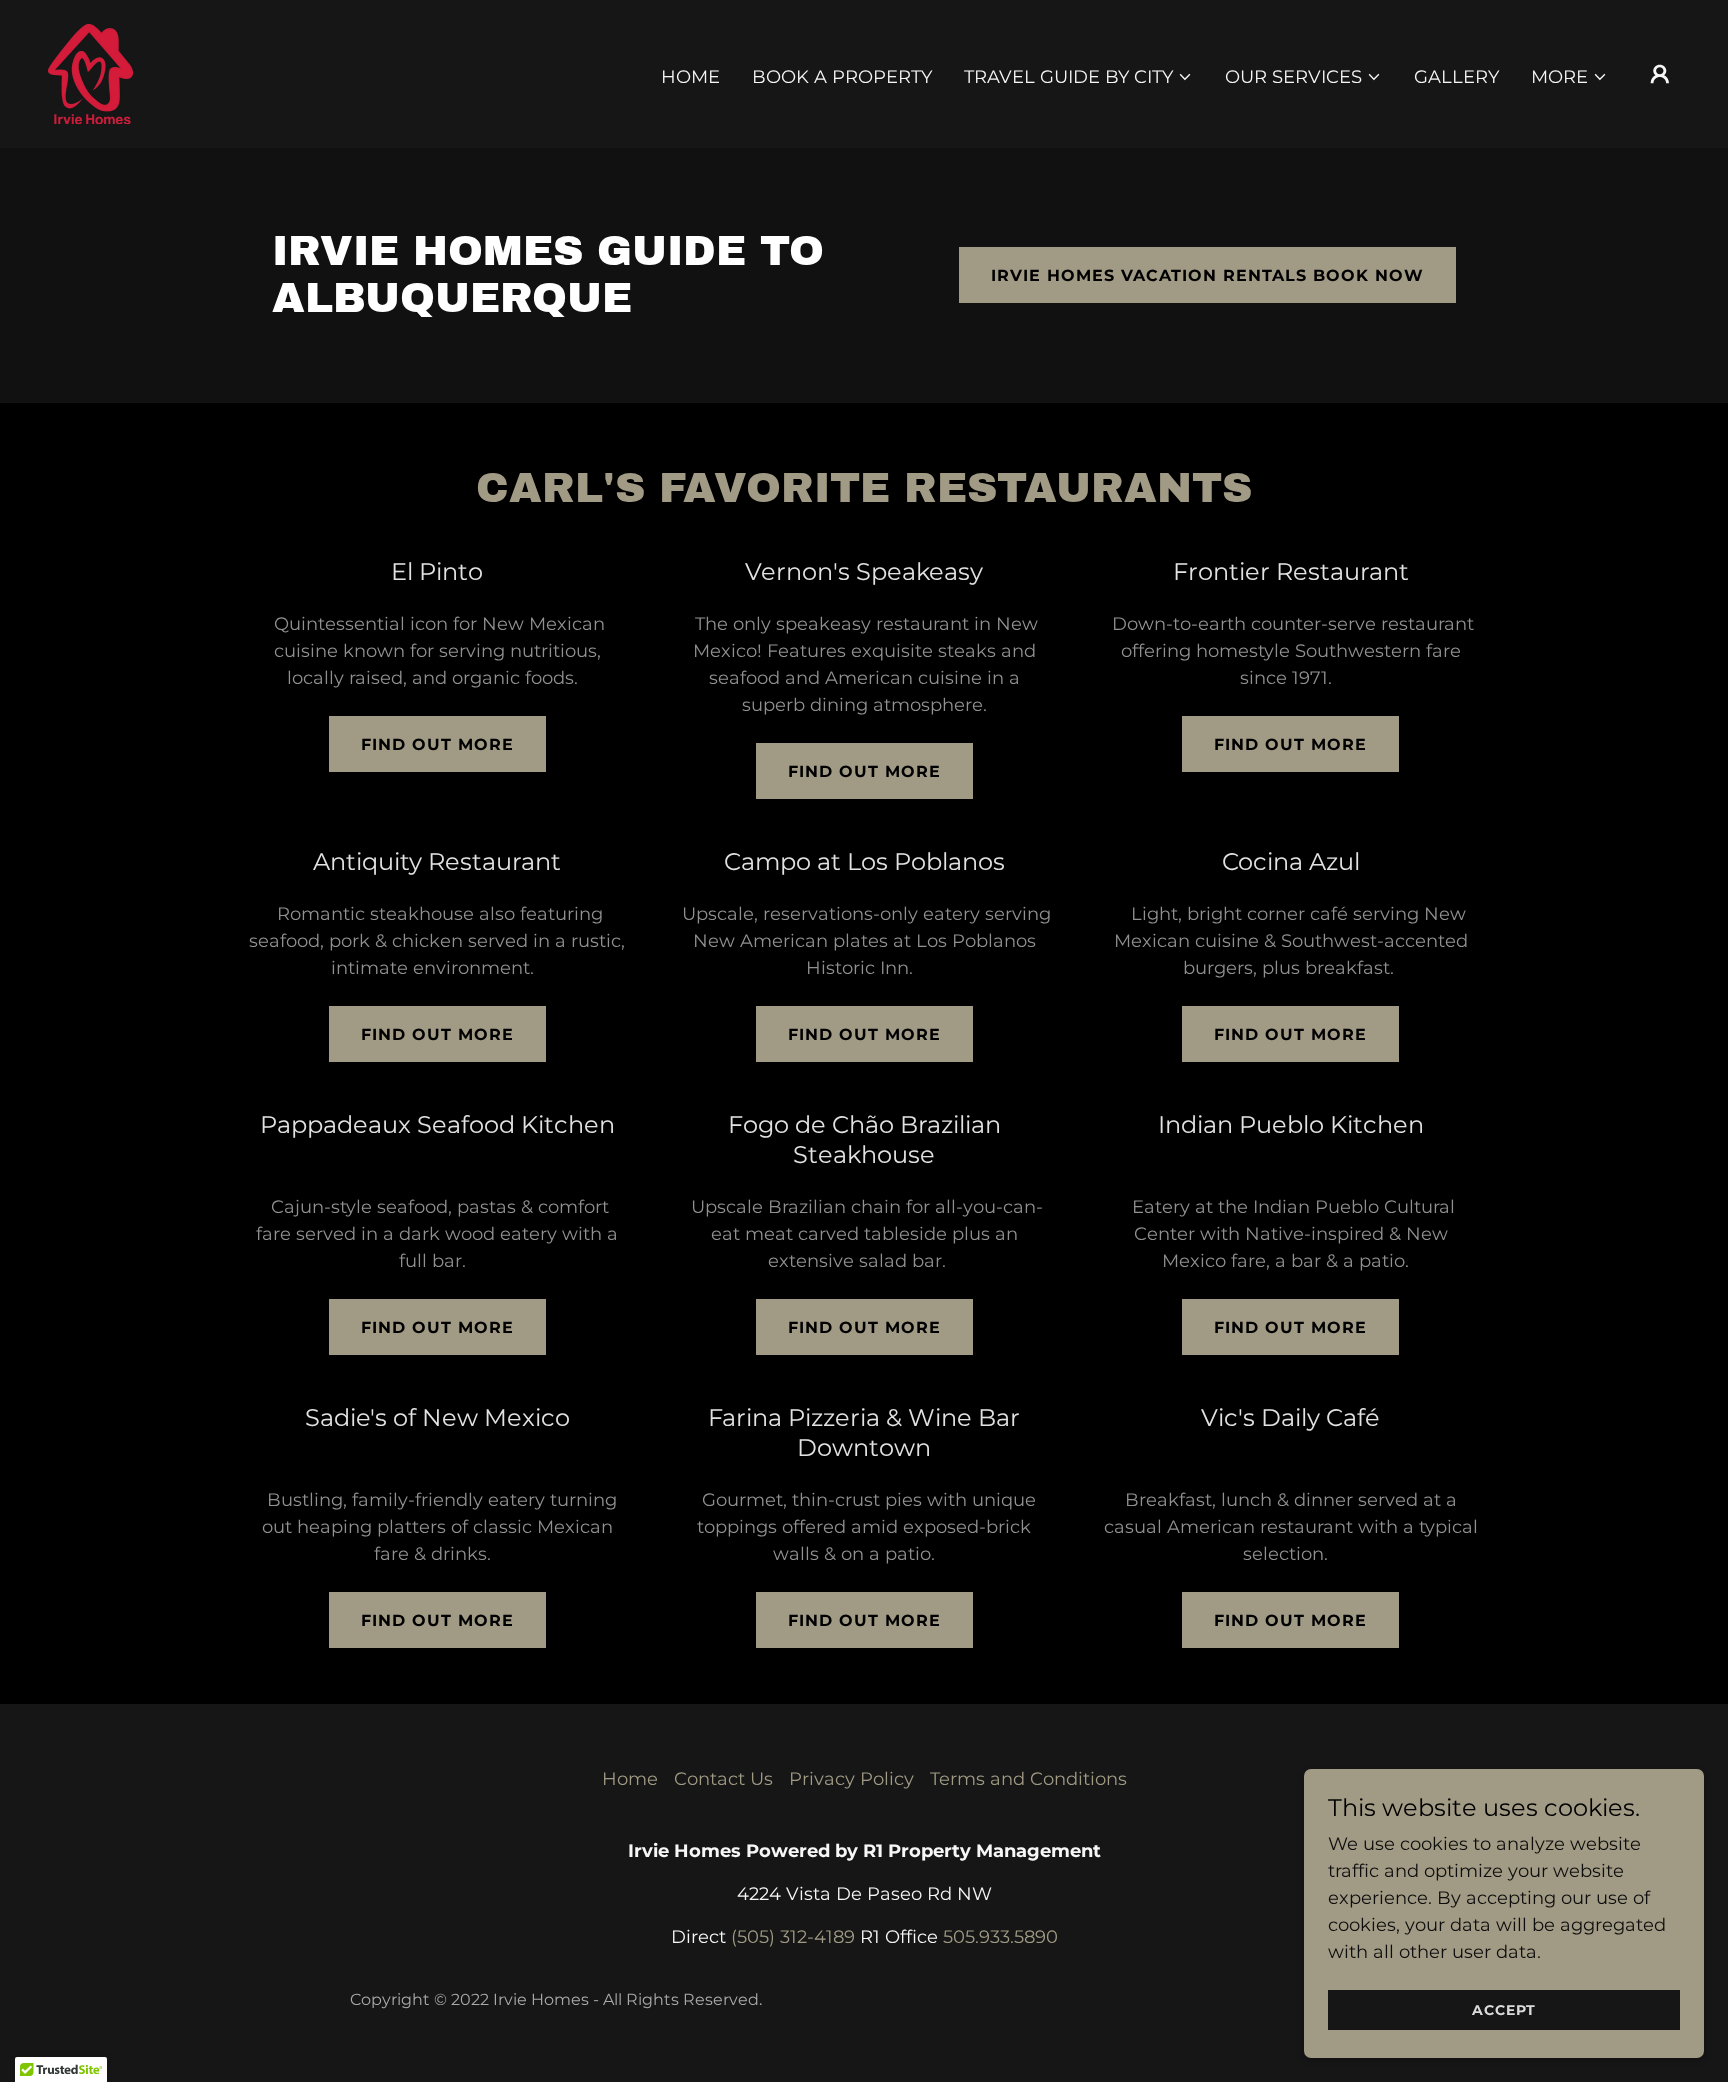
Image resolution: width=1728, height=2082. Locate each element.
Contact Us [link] (723, 1779)
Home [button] (630, 1779)
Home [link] (690, 77)
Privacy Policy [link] (851, 1779)
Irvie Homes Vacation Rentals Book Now (1207, 275)
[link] (90, 73)
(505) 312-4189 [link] (793, 1937)
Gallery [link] (1456, 77)
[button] (1078, 77)
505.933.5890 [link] (1000, 1937)
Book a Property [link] (842, 77)
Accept (1504, 2010)
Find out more (437, 744)
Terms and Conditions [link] (1028, 1779)
